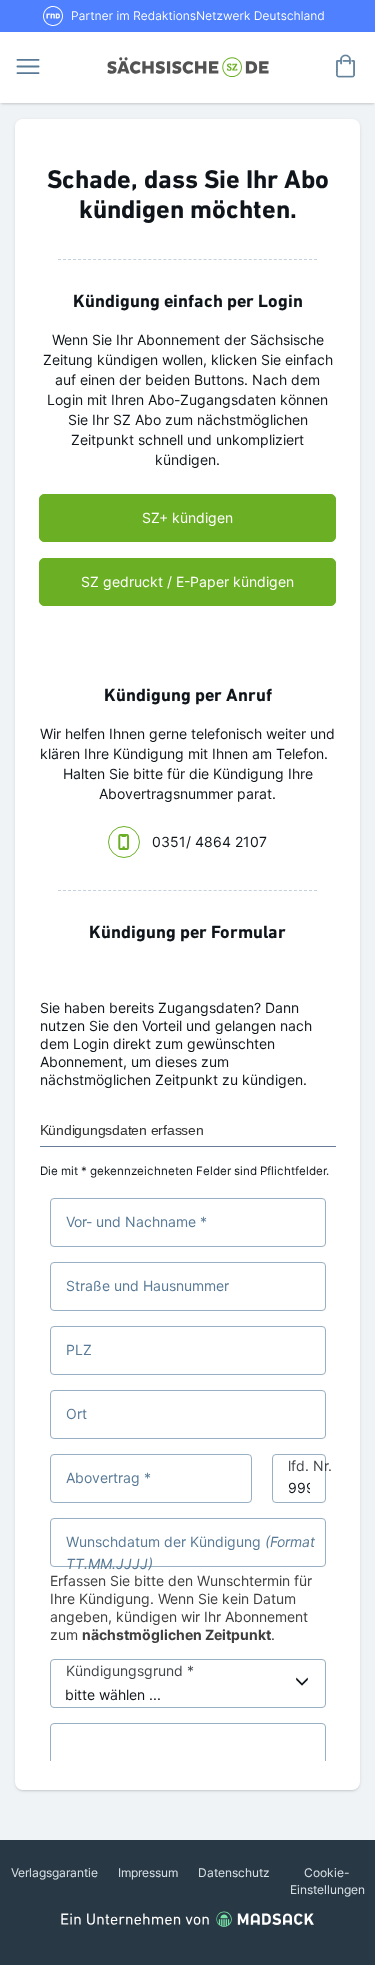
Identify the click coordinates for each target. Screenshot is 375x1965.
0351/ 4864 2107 (209, 841)
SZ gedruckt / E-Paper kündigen (187, 581)
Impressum (148, 1872)
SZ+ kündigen (187, 517)
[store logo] (187, 65)
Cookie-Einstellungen (327, 1881)
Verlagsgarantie (54, 1872)
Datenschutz (234, 1872)
